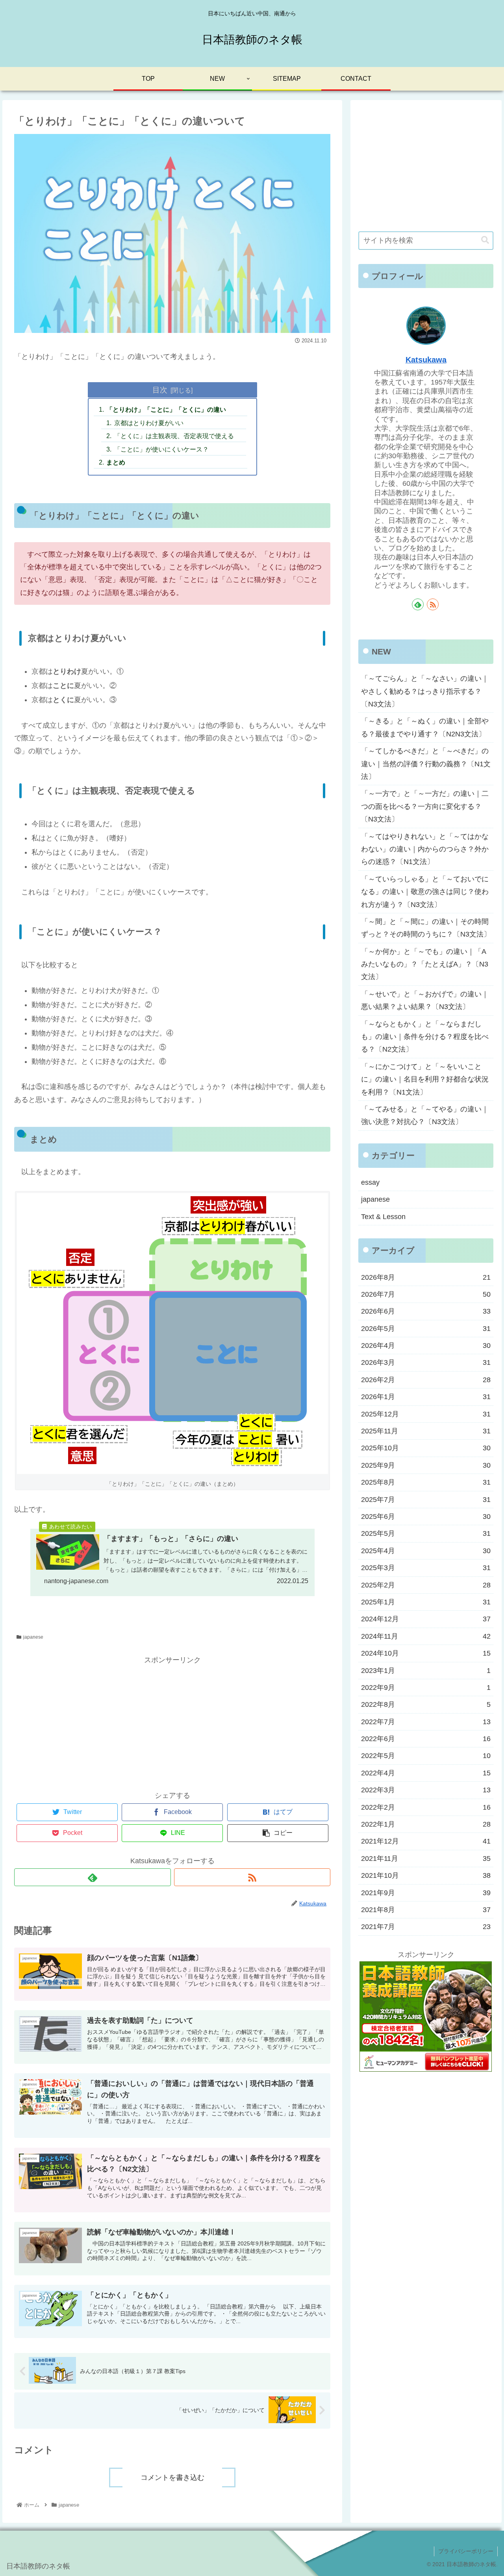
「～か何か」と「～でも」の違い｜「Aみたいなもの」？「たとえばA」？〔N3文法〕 (425, 964)
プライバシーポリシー (466, 2551)
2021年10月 (426, 1875)
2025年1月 (426, 1602)
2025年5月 (426, 1533)
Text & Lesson (383, 1217)
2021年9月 (426, 1893)
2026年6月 (426, 1311)
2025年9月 (426, 1465)
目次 (160, 390)
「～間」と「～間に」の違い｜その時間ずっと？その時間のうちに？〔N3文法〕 (426, 928)
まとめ (116, 462)
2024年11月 (426, 1636)
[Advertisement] (172, 1721)
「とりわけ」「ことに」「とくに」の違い (166, 409)
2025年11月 (426, 1431)
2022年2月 (426, 1807)
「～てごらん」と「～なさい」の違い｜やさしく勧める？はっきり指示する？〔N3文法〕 (425, 691)
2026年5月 (426, 1329)
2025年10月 (426, 1448)
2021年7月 (426, 1927)
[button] (485, 240)
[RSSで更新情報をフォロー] (252, 1877)
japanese (33, 1637)
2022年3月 (426, 1790)
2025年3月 (426, 1568)
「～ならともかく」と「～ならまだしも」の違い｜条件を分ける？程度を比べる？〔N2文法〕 (425, 1037)
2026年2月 (426, 1380)
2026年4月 (426, 1346)
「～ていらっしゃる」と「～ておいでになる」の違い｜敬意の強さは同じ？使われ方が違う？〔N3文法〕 (425, 892)
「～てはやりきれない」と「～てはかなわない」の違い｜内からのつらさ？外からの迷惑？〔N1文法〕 (425, 849)
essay (370, 1182)
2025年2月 (426, 1585)
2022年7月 (426, 1722)
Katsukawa (426, 360)
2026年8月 (426, 1277)
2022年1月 (426, 1824)
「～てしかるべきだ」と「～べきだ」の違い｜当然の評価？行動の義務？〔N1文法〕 (426, 764)
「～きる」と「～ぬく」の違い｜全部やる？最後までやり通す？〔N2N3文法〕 (425, 727)
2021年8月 (426, 1910)
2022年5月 (426, 1756)
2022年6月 (426, 1739)
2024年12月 (426, 1619)
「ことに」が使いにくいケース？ (161, 449)
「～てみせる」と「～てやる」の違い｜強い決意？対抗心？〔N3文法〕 (425, 1115)
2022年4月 (426, 1773)
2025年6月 (426, 1517)
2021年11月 (426, 1859)
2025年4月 (426, 1551)
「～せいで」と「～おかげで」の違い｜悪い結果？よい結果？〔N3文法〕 (425, 1000)
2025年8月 (426, 1482)
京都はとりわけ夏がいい (149, 423)
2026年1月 (426, 1397)
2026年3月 (426, 1362)
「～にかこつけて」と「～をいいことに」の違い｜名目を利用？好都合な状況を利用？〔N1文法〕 (425, 1079)
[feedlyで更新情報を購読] (92, 1877)
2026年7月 (426, 1294)
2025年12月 (426, 1414)
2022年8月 (426, 1704)
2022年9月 (426, 1688)
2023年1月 (426, 1671)
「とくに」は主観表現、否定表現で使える (174, 436)
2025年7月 (426, 1500)
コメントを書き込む (172, 2477)
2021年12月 (426, 1841)
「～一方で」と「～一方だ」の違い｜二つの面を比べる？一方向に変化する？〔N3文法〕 (425, 806)
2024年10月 (426, 1653)
